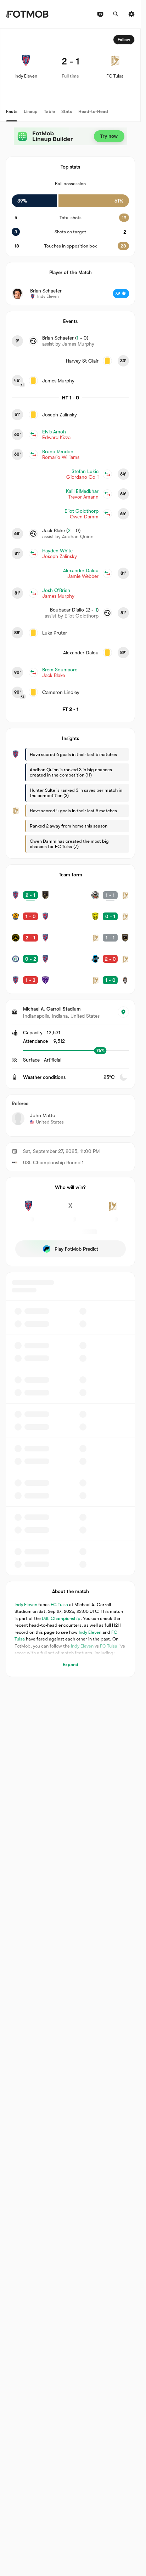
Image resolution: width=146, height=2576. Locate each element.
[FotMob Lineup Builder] (71, 136)
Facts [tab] (12, 111)
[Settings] (131, 14)
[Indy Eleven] (28, 1210)
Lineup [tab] (31, 111)
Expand (71, 1664)
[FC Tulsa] (112, 1210)
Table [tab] (49, 111)
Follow (124, 40)
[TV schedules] (100, 14)
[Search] (116, 14)
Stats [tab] (67, 111)
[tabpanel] (70, 853)
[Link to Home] (27, 14)
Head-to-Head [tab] (93, 111)
